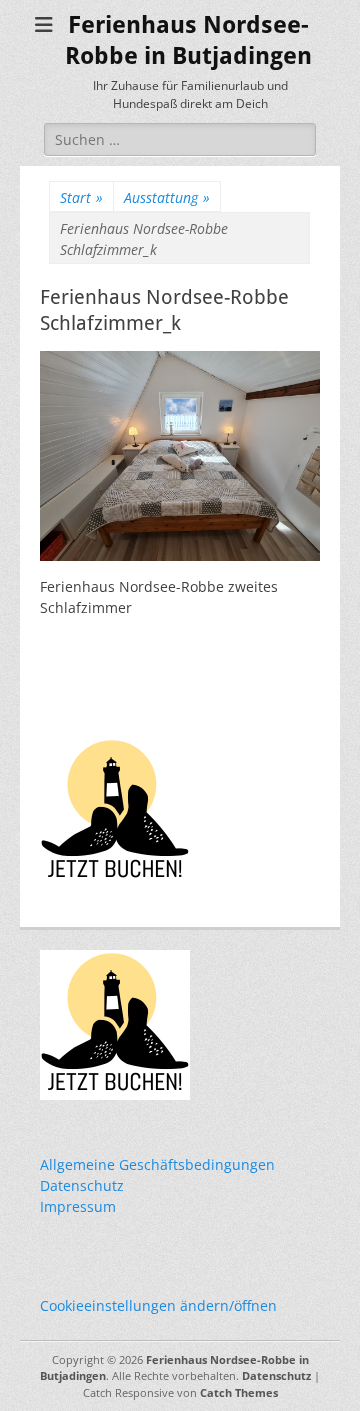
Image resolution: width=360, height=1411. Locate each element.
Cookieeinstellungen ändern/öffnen (158, 1305)
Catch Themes (239, 1392)
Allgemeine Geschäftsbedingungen (157, 1164)
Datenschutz (82, 1185)
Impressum (78, 1206)
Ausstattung (167, 197)
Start (81, 197)
